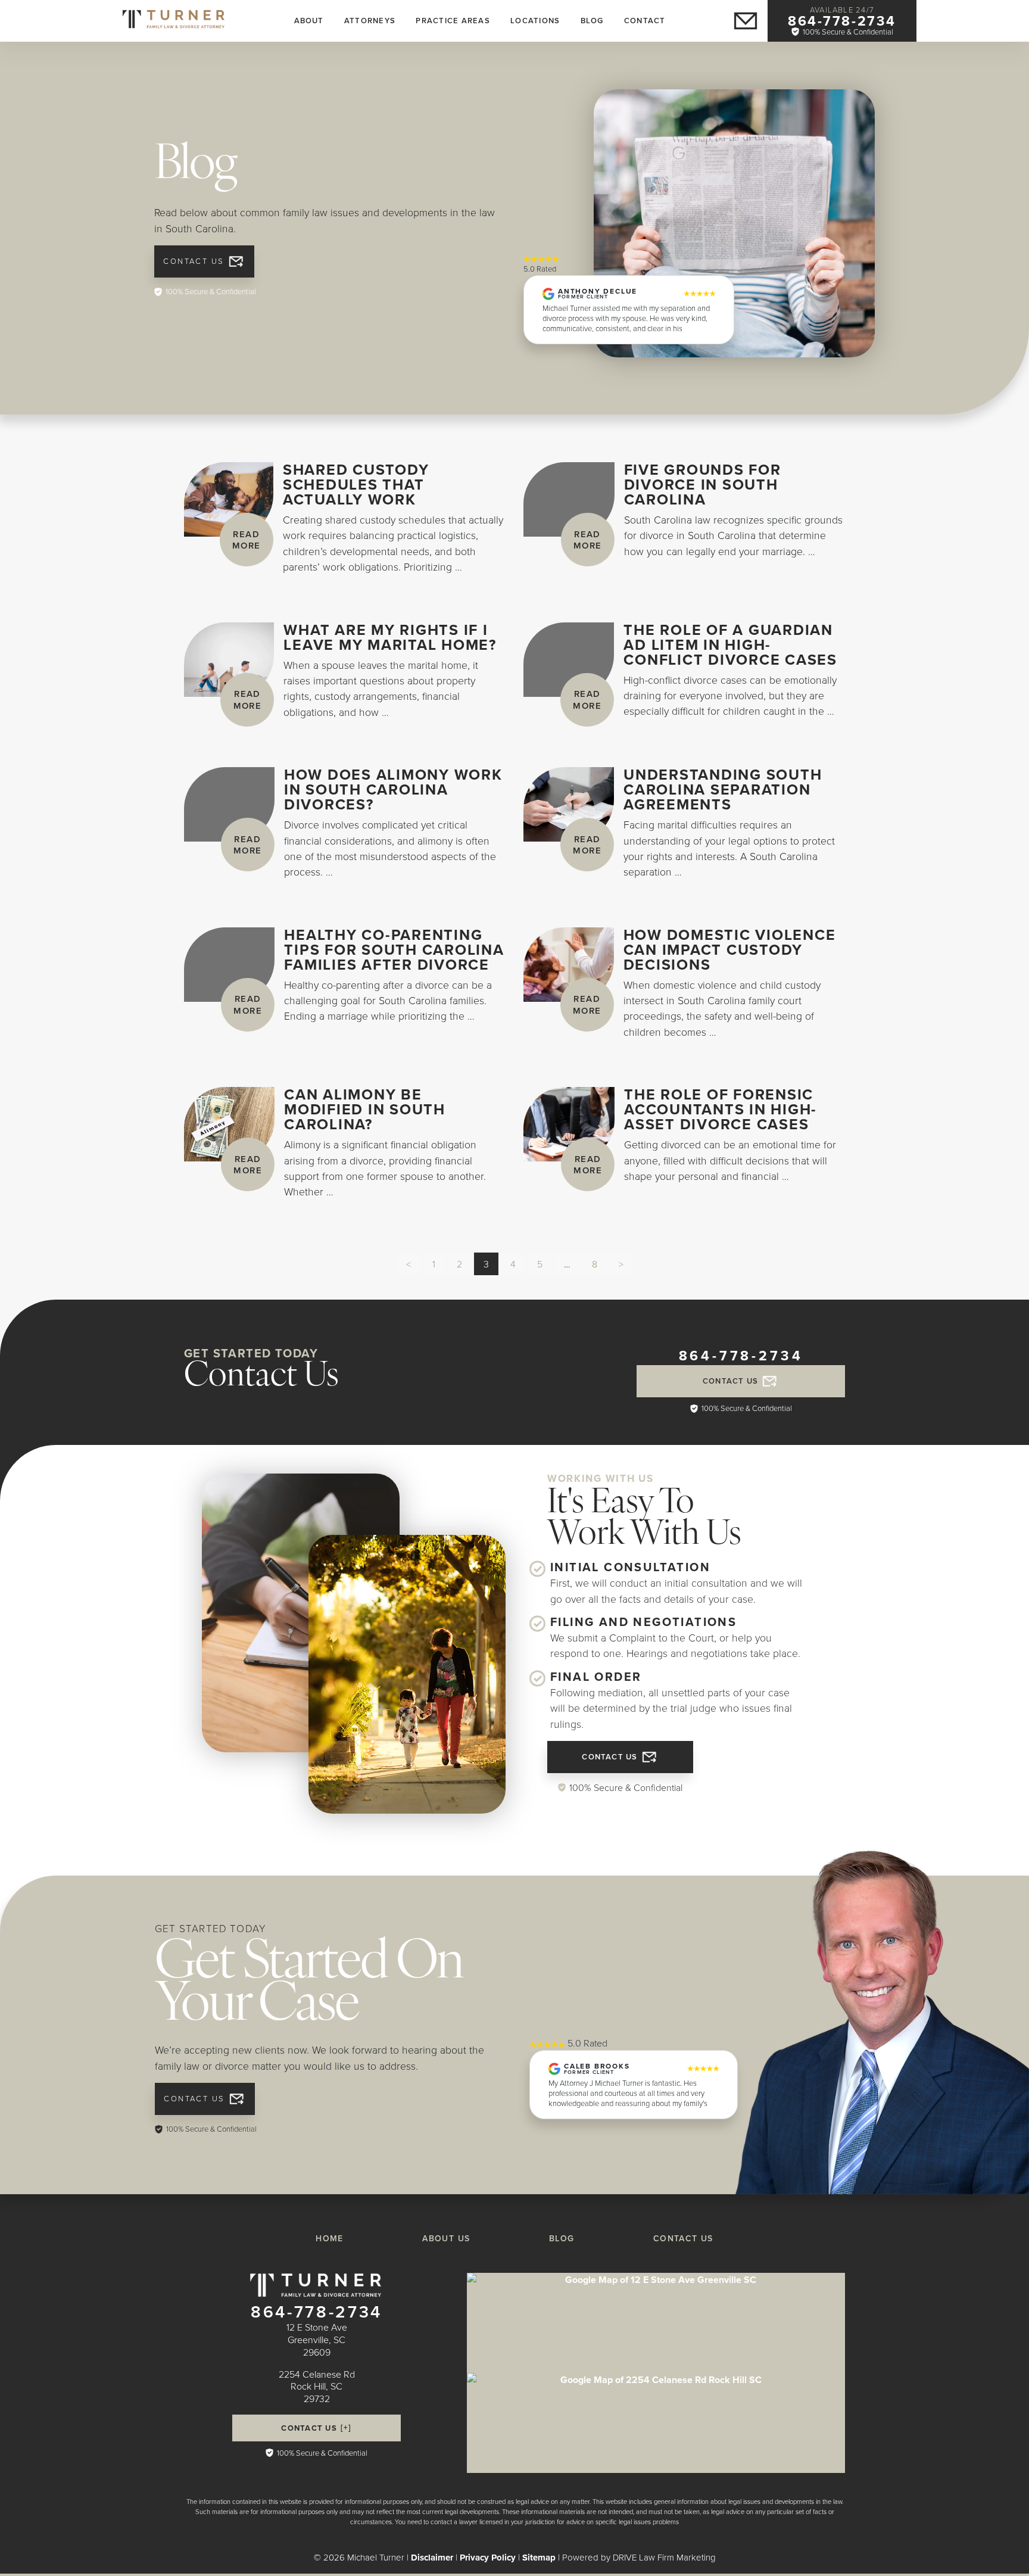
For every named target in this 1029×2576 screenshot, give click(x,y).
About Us (446, 2238)
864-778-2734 (842, 21)
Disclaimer (432, 2558)
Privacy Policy (488, 2558)
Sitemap (539, 2558)
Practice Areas (453, 21)
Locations (535, 21)
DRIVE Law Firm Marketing (664, 2557)
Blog (592, 21)
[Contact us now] (746, 21)
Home (330, 2238)
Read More (247, 540)
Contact (645, 21)
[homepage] (174, 19)
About (309, 21)
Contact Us (194, 261)
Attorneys (370, 21)
